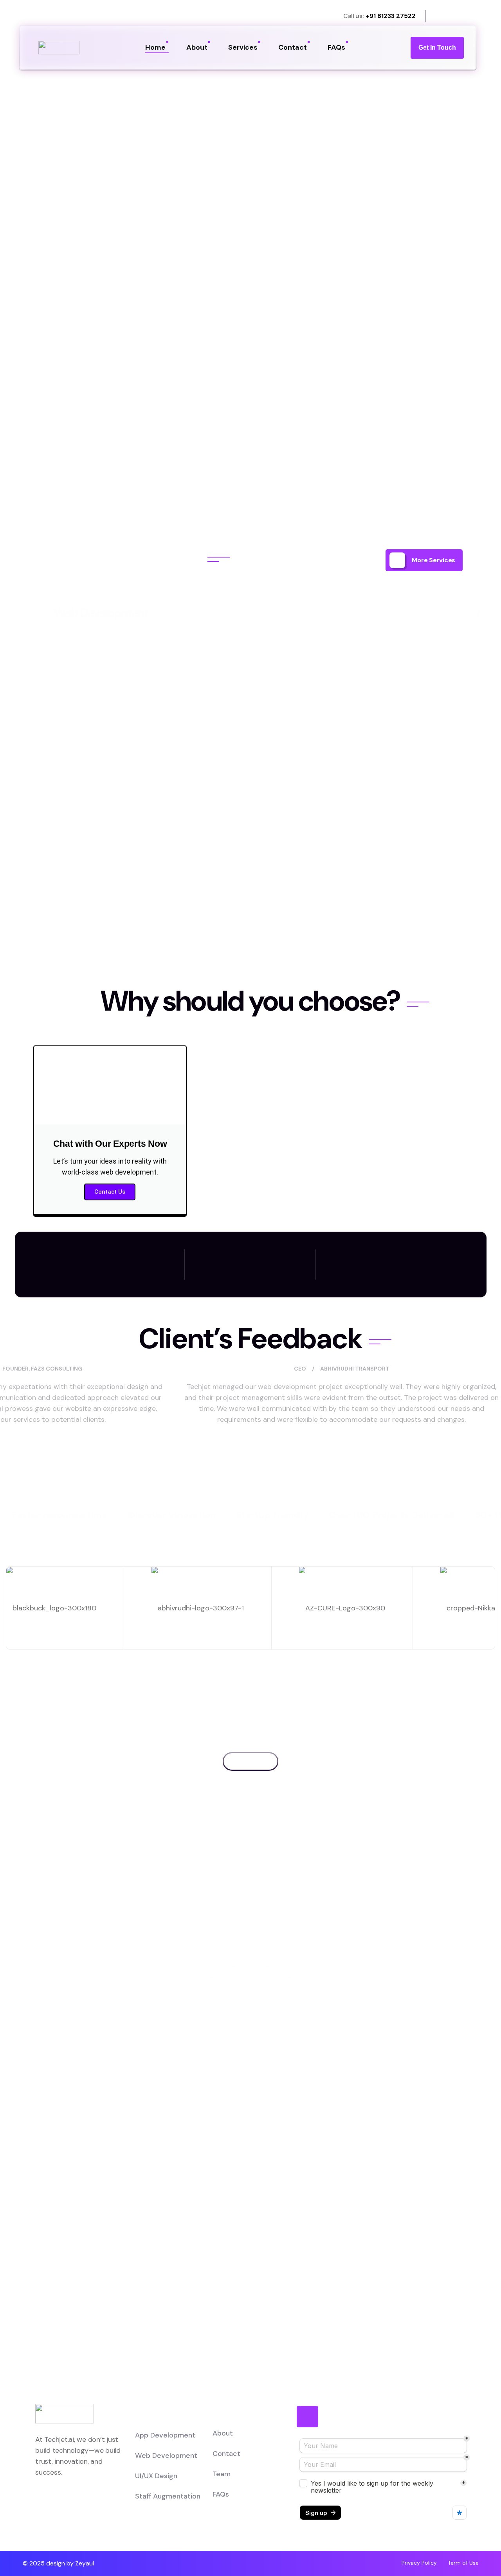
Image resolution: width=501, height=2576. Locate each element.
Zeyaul (85, 2563)
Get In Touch (437, 48)
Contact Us (110, 1192)
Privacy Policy (419, 2563)
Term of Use (463, 2563)
